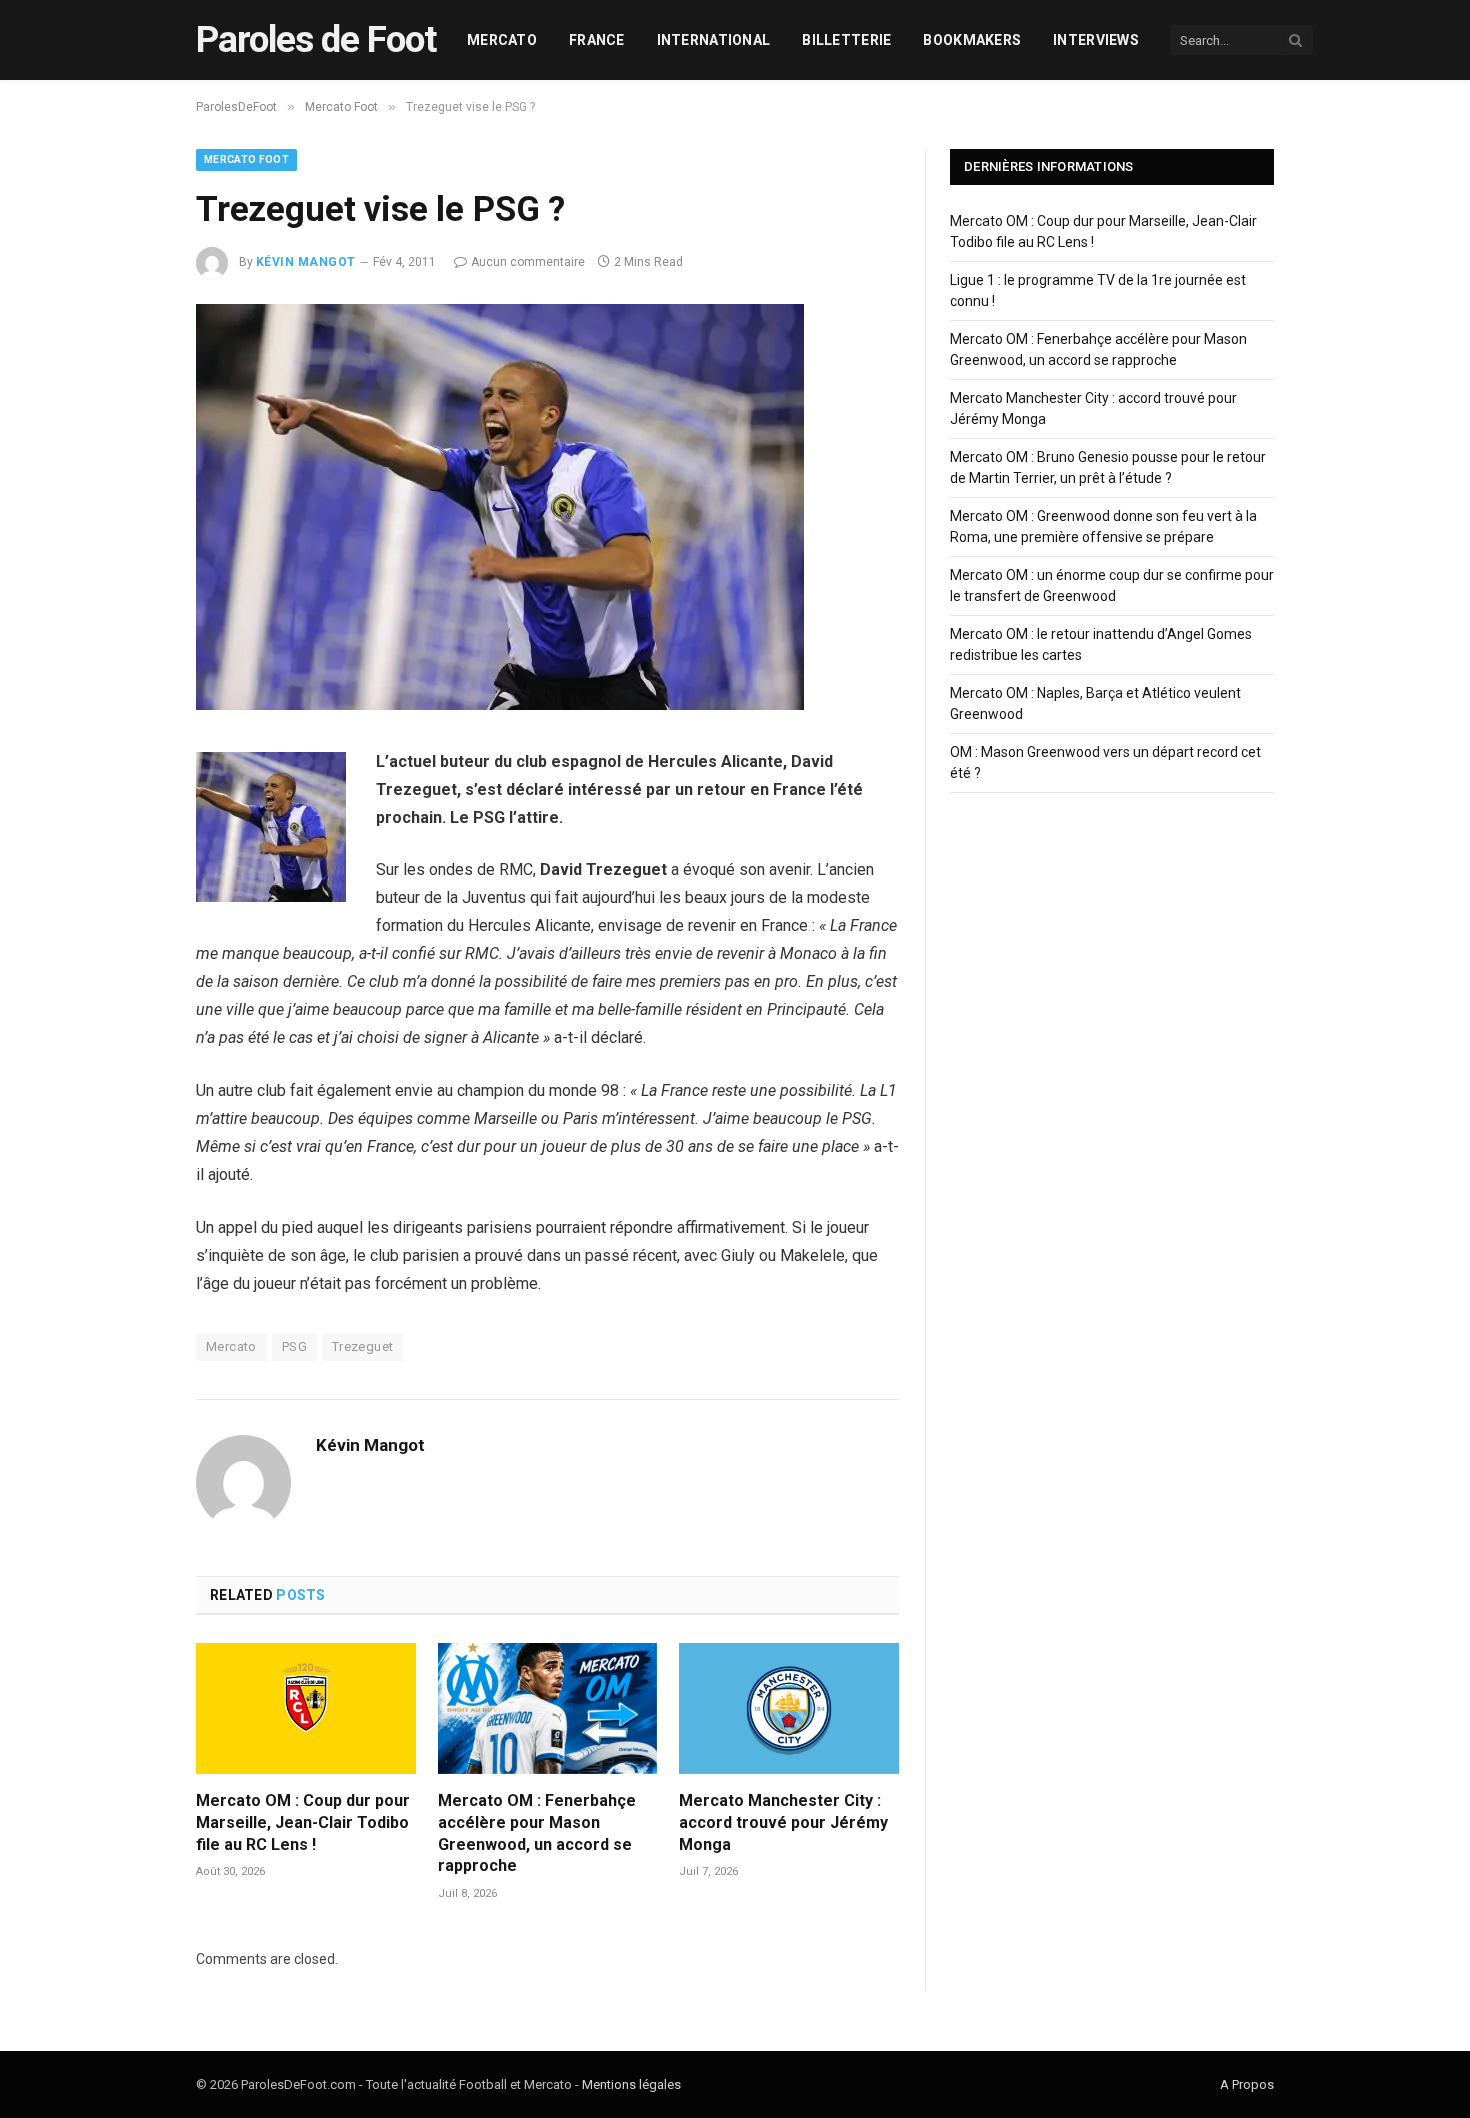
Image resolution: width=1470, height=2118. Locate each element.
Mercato (502, 40)
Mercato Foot (246, 159)
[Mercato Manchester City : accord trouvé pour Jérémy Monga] (789, 1708)
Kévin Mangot (306, 262)
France (597, 40)
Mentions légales (631, 2084)
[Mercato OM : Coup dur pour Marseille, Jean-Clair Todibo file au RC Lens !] (306, 1708)
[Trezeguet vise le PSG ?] (500, 705)
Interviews (1096, 40)
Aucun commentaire (528, 262)
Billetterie (846, 40)
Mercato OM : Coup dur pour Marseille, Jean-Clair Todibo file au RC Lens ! (303, 1822)
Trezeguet (363, 1346)
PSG (294, 1346)
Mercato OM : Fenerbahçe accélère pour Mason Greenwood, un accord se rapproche (537, 1833)
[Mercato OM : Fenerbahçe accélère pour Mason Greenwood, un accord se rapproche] (548, 1708)
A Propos (1247, 2084)
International (714, 40)
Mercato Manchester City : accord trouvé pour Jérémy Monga (783, 1822)
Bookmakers (972, 40)
